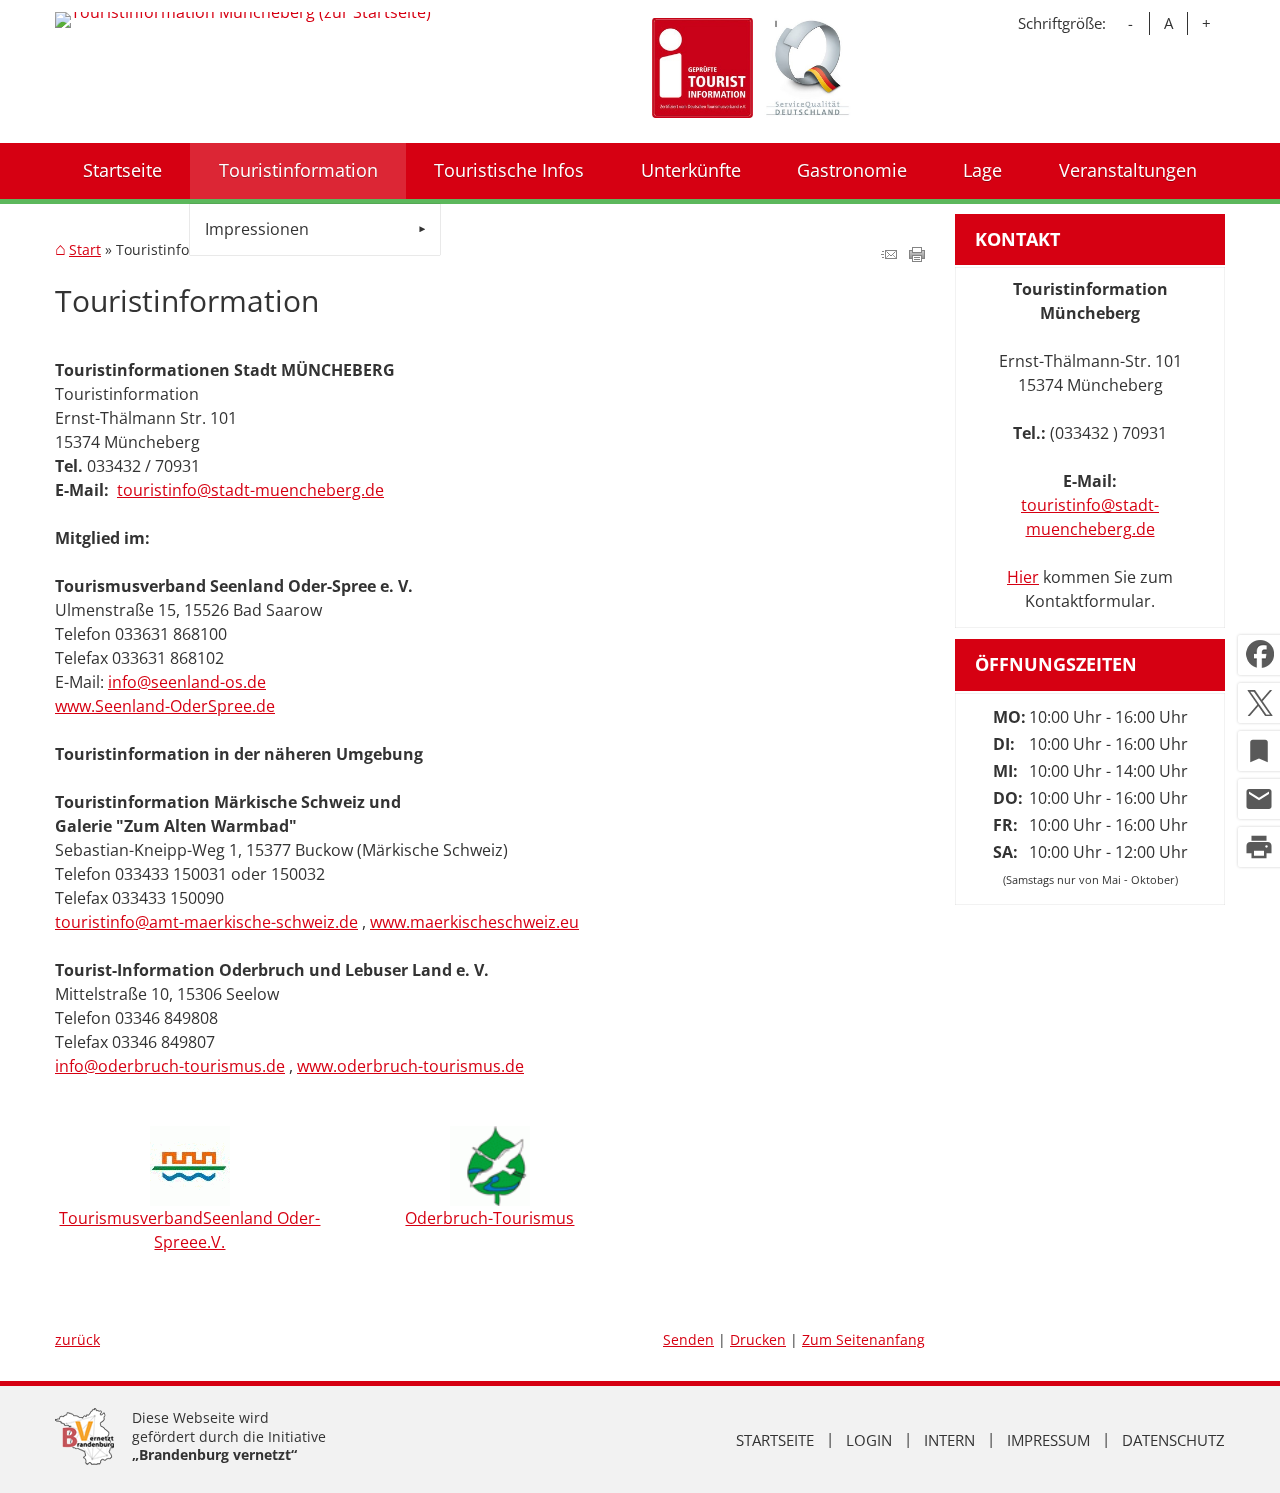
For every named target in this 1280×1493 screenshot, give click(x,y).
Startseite (122, 170)
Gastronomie (852, 170)
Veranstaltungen (1128, 170)
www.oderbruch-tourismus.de (410, 1066)
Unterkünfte (691, 170)
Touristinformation (298, 170)
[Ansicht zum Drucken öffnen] (917, 256)
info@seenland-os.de (187, 682)
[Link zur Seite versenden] (889, 256)
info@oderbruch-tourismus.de (170, 1066)
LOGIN (869, 1440)
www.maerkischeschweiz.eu (474, 922)
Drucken (758, 1339)
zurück (77, 1339)
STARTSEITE (775, 1440)
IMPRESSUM (1048, 1440)
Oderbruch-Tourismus (489, 1218)
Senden (688, 1339)
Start (85, 250)
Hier (1023, 577)
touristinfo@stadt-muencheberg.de (250, 490)
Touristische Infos (509, 170)
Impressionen (257, 229)
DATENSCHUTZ (1173, 1440)
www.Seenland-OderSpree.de (165, 706)
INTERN (949, 1440)
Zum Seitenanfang (863, 1339)
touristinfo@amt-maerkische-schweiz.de (206, 922)
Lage (982, 170)
